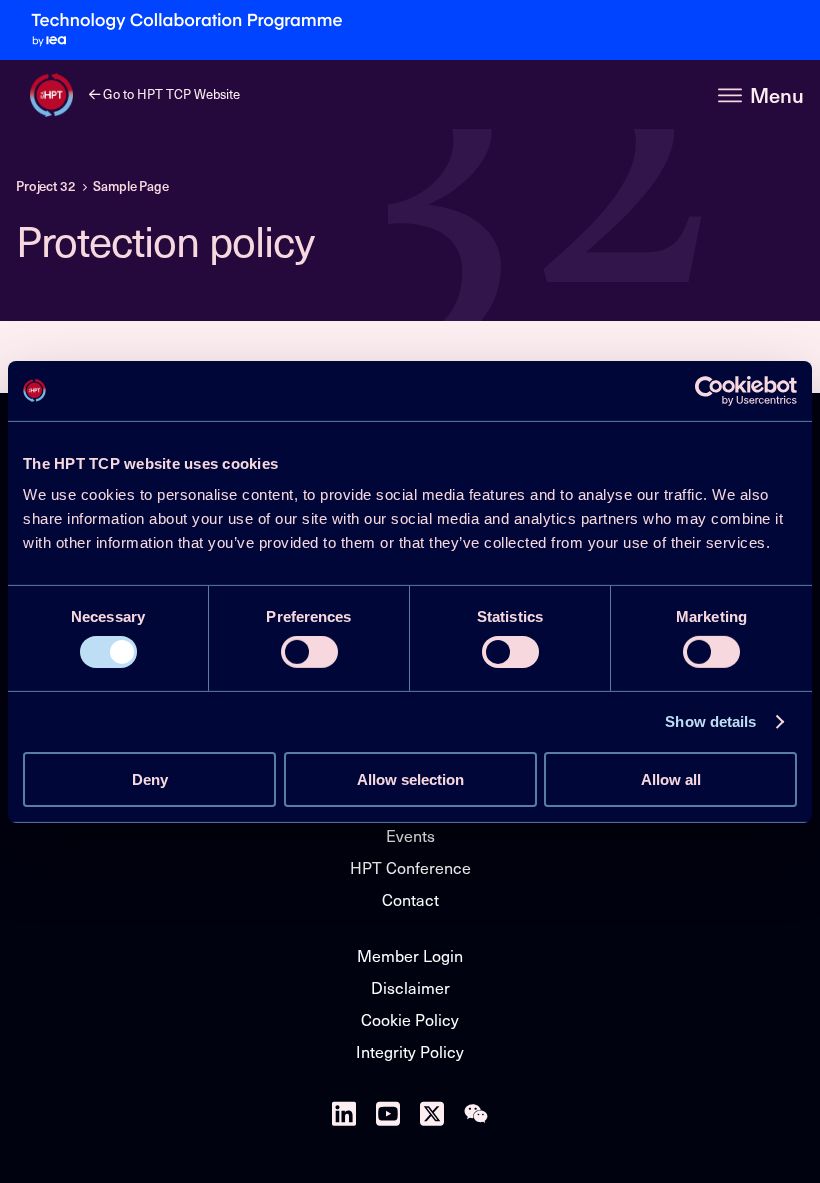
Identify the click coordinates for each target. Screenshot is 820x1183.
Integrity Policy (410, 1051)
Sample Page (131, 186)
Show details (710, 721)
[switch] (309, 652)
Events (410, 835)
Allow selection (410, 779)
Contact (410, 899)
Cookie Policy (410, 1019)
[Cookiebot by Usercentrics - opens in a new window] (709, 390)
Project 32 (46, 186)
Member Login (410, 955)
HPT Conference (410, 867)
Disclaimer (410, 987)
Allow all (671, 779)
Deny (150, 779)
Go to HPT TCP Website (170, 94)
